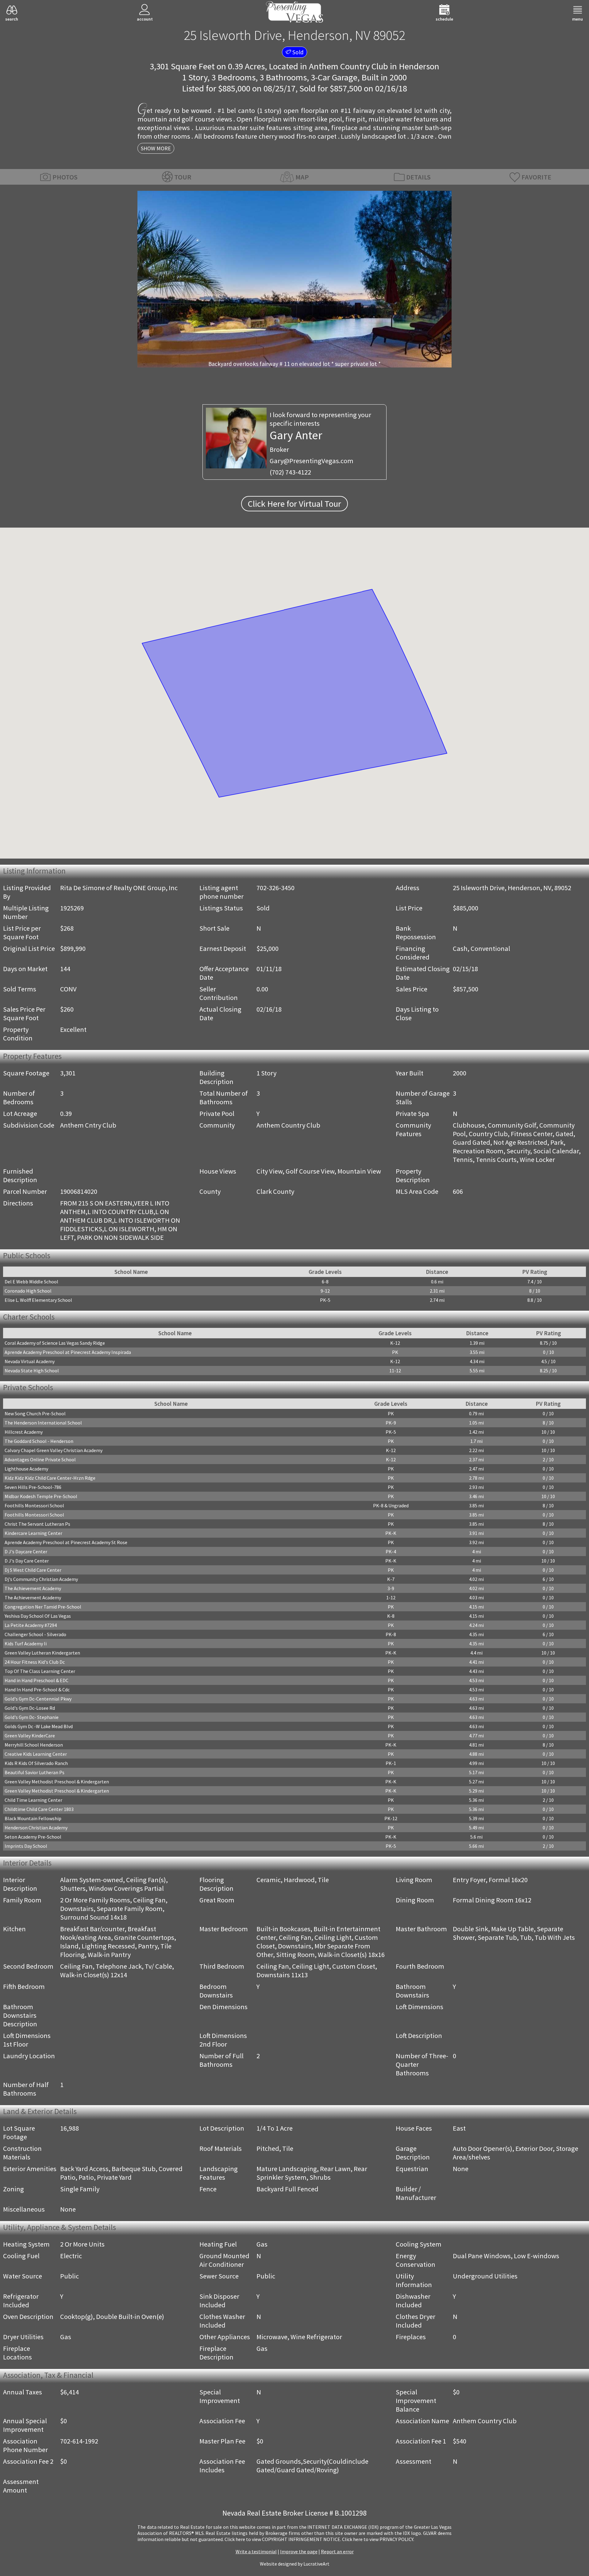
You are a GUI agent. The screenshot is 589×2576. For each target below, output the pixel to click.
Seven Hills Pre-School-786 (33, 1487)
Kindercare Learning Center (33, 1533)
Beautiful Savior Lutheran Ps (35, 1772)
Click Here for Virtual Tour (294, 504)
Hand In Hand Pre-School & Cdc (37, 1690)
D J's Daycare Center (26, 1551)
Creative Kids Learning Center (36, 1754)
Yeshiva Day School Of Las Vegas (38, 1616)
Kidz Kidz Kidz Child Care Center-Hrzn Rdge (50, 1478)
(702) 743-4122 (290, 472)
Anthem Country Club (348, 66)
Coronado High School (28, 1291)
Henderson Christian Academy (36, 1828)
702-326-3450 (275, 888)
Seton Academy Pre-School (33, 1837)
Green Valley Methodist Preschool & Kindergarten (57, 1782)
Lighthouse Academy (26, 1469)
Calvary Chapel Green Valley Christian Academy (54, 1450)
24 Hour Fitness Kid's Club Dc (35, 1662)
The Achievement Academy (33, 1588)
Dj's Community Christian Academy (41, 1579)
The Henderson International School (43, 1423)
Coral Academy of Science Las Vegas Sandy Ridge (55, 1343)
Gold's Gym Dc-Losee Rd (30, 1708)
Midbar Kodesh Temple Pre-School (41, 1496)
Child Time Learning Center (33, 1800)
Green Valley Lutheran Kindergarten (42, 1653)
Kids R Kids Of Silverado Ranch (36, 1763)
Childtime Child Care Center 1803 (39, 1809)
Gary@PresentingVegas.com (312, 461)
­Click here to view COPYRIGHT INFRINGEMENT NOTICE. (283, 2539)
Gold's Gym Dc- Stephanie (32, 1717)
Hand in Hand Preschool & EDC (37, 1680)
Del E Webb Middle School (31, 1282)
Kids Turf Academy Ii (26, 1644)
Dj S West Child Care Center (33, 1570)
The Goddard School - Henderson (39, 1441)
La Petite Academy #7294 (31, 1625)
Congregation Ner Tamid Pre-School (43, 1607)
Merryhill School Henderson (34, 1745)
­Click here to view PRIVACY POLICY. (378, 2539)
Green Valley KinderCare (30, 1736)
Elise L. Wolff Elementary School (38, 1300)
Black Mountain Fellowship (33, 1818)
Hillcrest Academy (24, 1432)
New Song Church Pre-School (35, 1413)
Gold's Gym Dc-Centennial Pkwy (38, 1699)
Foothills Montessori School (34, 1505)
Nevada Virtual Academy (30, 1361)
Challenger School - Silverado (35, 1634)
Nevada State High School (32, 1371)
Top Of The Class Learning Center (40, 1671)
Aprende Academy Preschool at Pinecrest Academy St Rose (66, 1542)
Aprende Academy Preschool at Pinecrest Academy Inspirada (68, 1352)
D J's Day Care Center (27, 1561)
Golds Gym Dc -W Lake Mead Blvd (39, 1726)
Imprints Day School (26, 1846)
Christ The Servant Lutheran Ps (37, 1524)
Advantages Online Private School (40, 1459)
